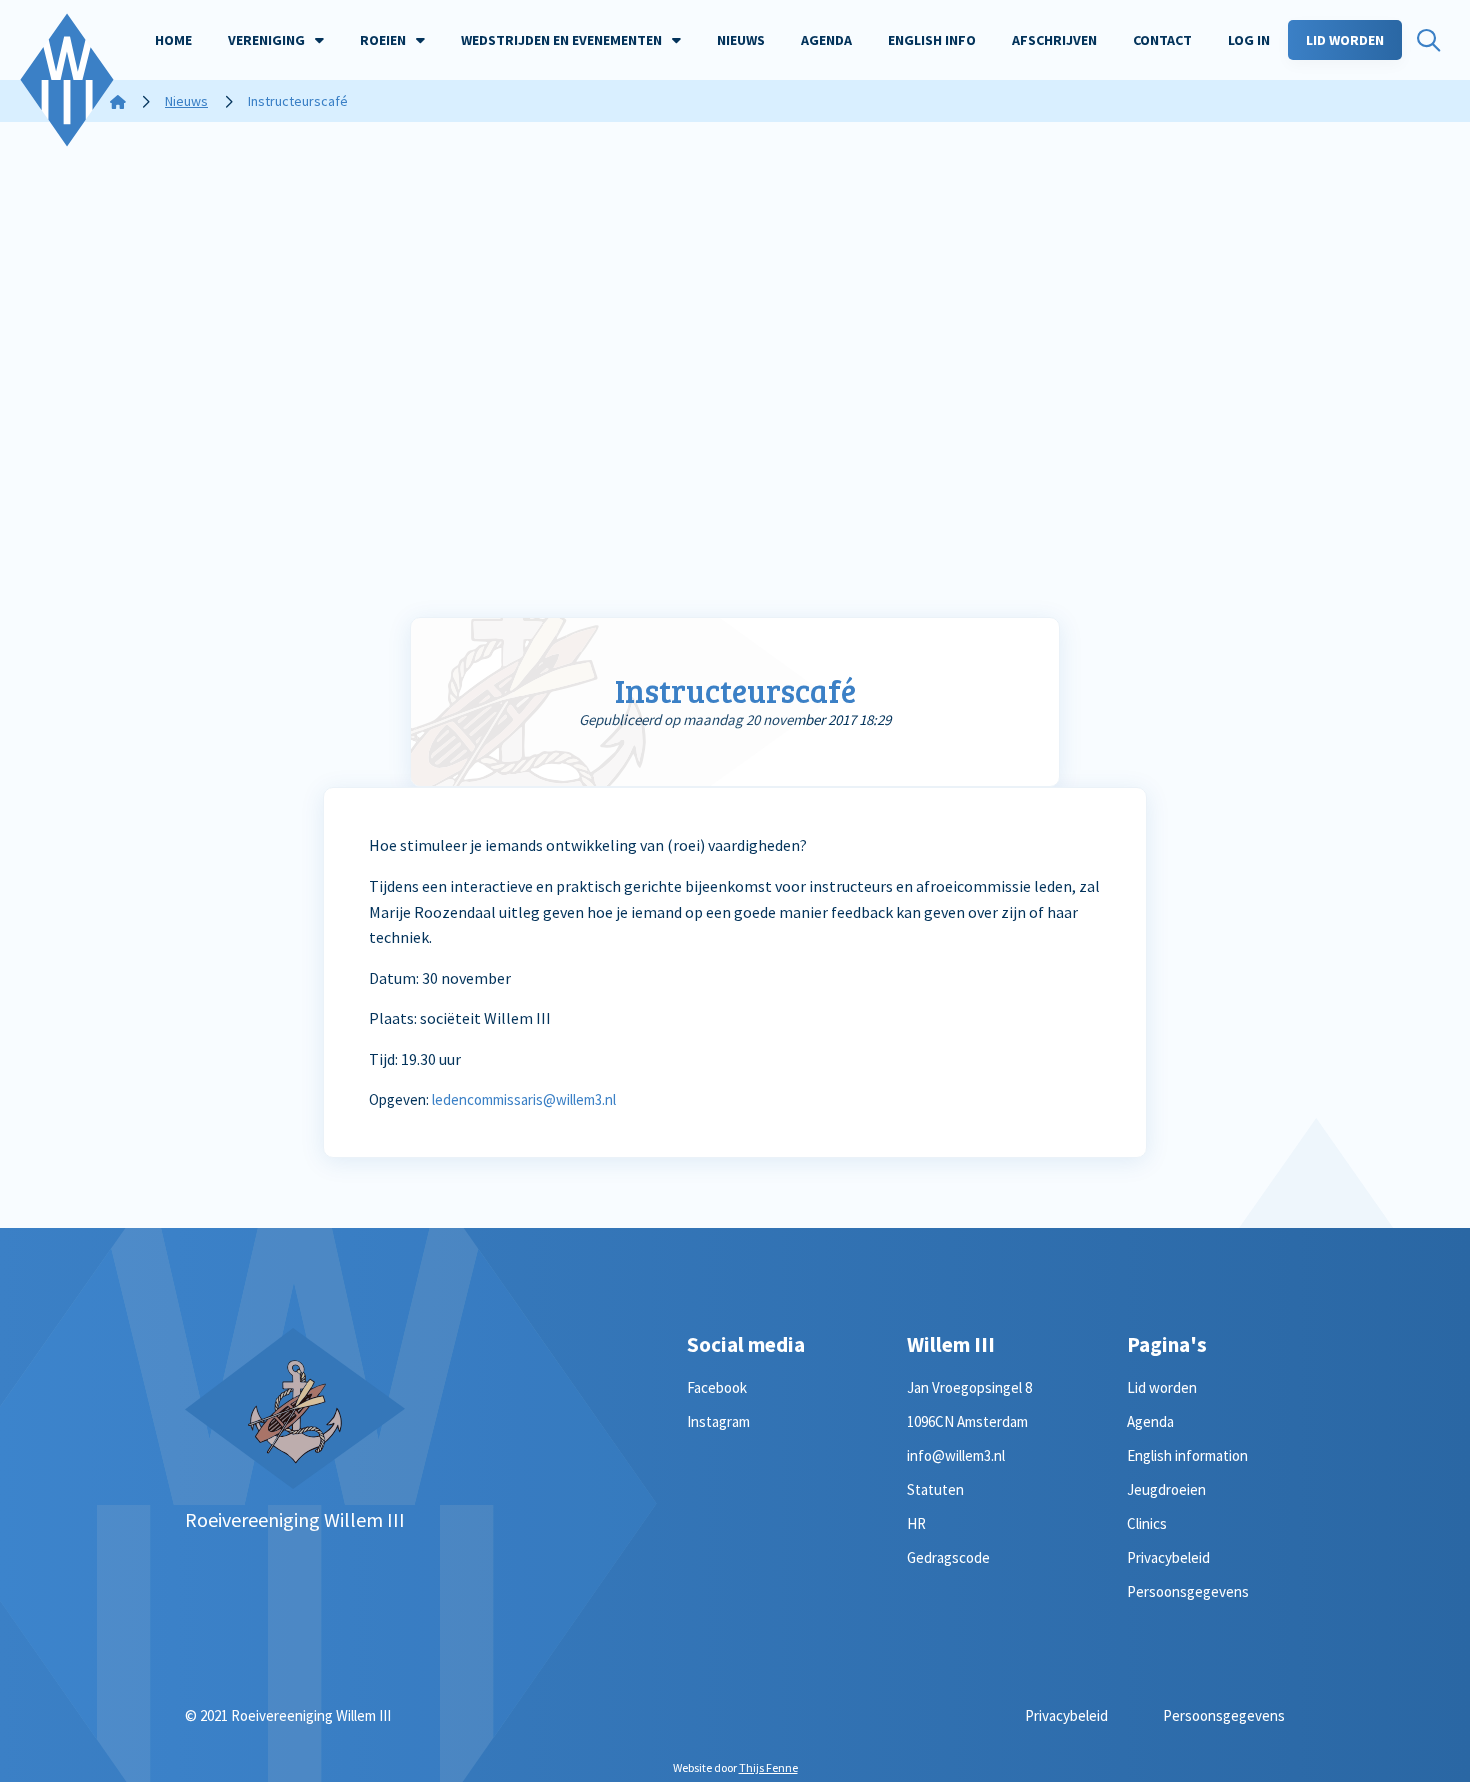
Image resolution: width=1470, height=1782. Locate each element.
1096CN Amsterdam (967, 1421)
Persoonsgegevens (1188, 1591)
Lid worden (1162, 1387)
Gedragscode (948, 1557)
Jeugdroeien (1166, 1489)
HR (916, 1523)
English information (1187, 1455)
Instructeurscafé (735, 690)
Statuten (935, 1489)
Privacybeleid (1168, 1557)
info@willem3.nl (956, 1455)
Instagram (718, 1421)
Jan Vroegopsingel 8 (969, 1387)
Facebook (717, 1387)
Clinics (1147, 1523)
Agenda (1150, 1421)
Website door (735, 1767)
